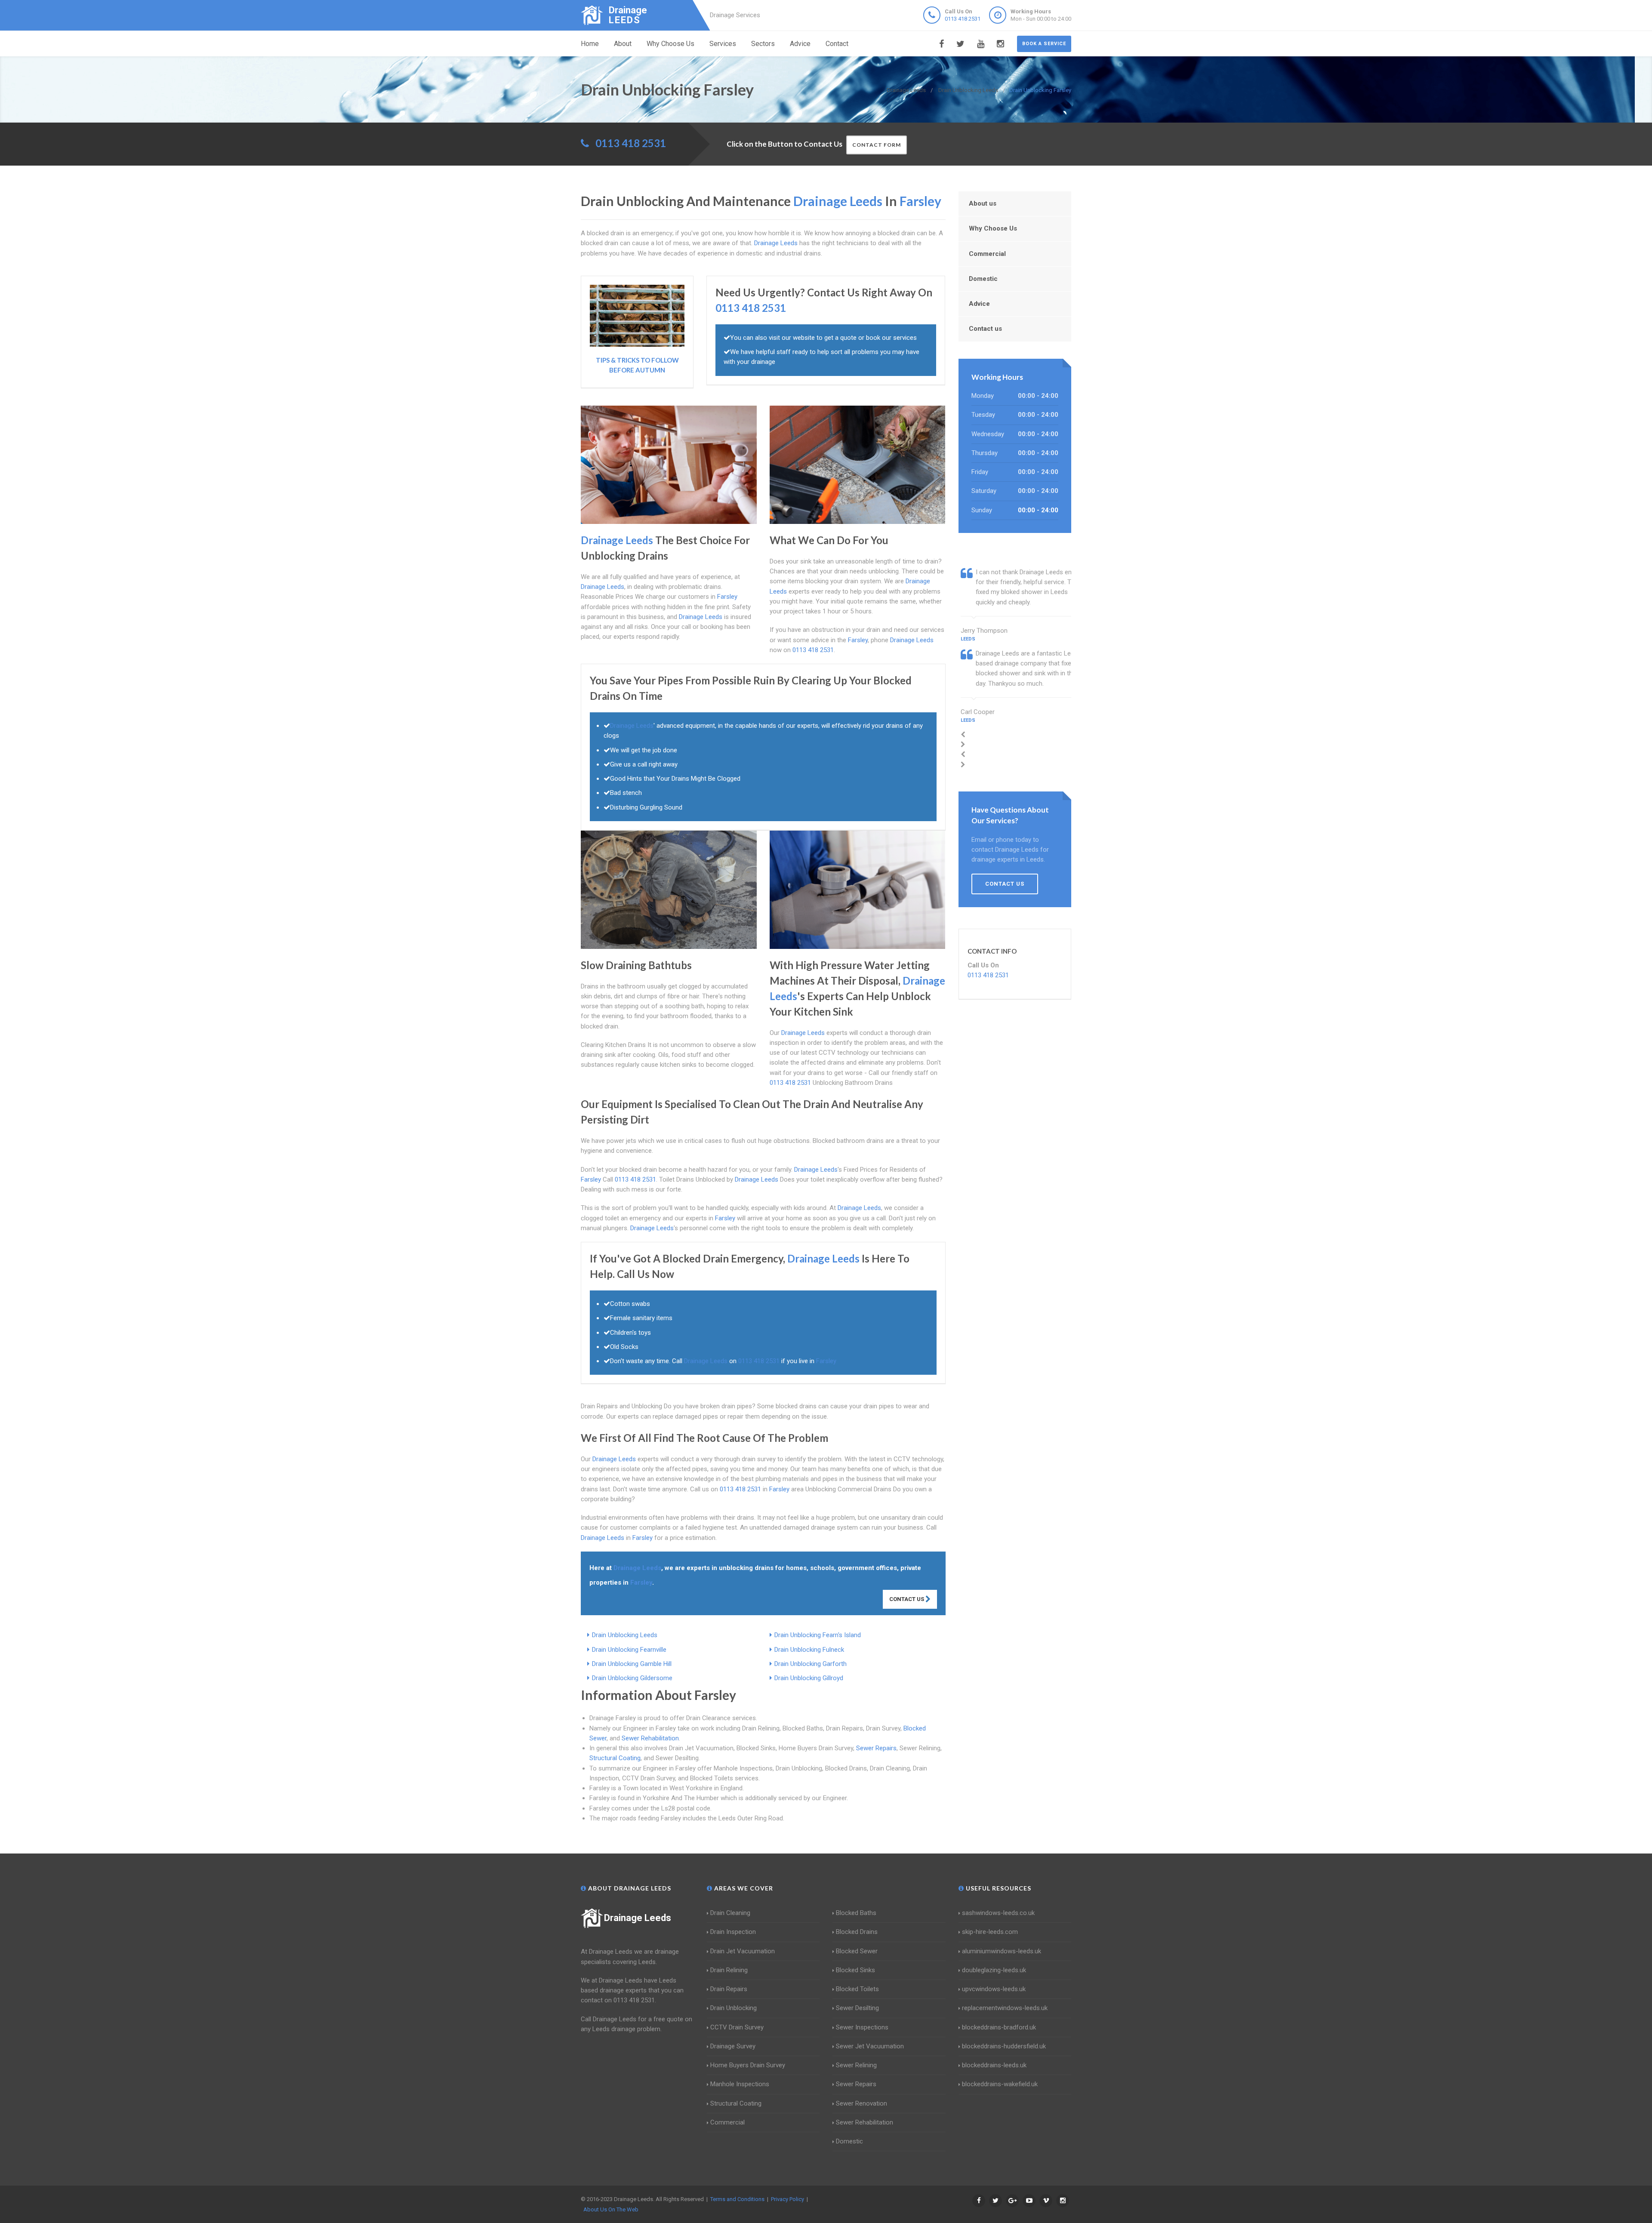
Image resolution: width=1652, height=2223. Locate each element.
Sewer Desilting (857, 2008)
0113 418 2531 (963, 19)
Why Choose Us (670, 44)
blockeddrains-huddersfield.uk (1004, 2046)
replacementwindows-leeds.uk (1005, 2008)
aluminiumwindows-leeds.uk (1002, 1951)
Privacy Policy (787, 2199)
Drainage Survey (733, 2046)
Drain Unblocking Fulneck (809, 1650)
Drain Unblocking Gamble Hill (632, 1664)
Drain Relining (729, 1970)
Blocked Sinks (855, 1970)
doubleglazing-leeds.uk (994, 1970)
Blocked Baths (856, 1913)
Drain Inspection (733, 1932)
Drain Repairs (729, 1989)
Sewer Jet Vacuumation (870, 2046)
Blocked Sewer (857, 1951)
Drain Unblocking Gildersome (632, 1678)
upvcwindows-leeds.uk (994, 1989)
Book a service (1044, 44)
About (623, 44)
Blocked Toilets (857, 1989)
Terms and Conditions (737, 2199)
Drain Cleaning (730, 1913)
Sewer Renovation (861, 2103)
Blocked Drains (857, 1932)
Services (723, 44)
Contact (837, 44)
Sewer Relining (856, 2065)
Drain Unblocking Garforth (811, 1664)
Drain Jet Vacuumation (743, 1951)
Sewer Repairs (876, 1748)
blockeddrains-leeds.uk (994, 2065)
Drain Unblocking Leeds (625, 1635)
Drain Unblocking (734, 2008)
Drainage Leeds (638, 1918)
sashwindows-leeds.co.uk (998, 1913)
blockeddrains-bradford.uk (999, 2027)
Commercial (987, 254)
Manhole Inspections (740, 2084)
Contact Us (907, 1599)
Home (590, 44)
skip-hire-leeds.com (990, 1932)
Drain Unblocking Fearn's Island (818, 1635)
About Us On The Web (611, 2209)
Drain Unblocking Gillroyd (809, 1678)
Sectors (763, 44)
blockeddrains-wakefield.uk (1000, 2084)
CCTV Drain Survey (737, 2027)
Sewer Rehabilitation (650, 1738)
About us (983, 203)
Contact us (985, 329)
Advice (800, 44)
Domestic (983, 279)
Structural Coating (615, 1758)
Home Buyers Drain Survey (748, 2065)
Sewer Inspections (862, 2027)
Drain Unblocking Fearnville (629, 1650)
